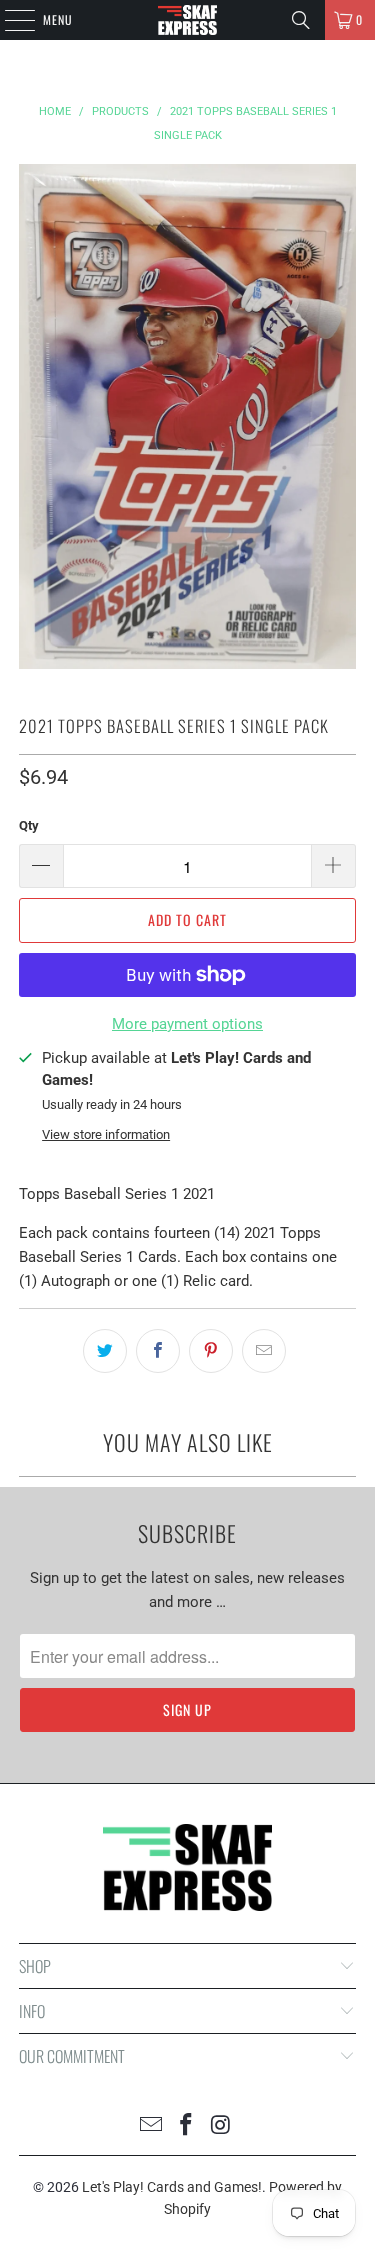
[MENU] (9, 20)
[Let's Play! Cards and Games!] (188, 20)
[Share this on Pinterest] (211, 1351)
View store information (106, 1134)
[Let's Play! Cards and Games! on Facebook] (187, 2126)
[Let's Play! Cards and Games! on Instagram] (221, 2126)
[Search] (301, 20)
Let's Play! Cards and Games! (172, 2187)
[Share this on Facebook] (158, 1351)
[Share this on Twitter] (105, 1351)
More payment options (187, 1024)
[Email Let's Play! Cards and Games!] (152, 2126)
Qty (29, 825)
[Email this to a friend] (264, 1351)
